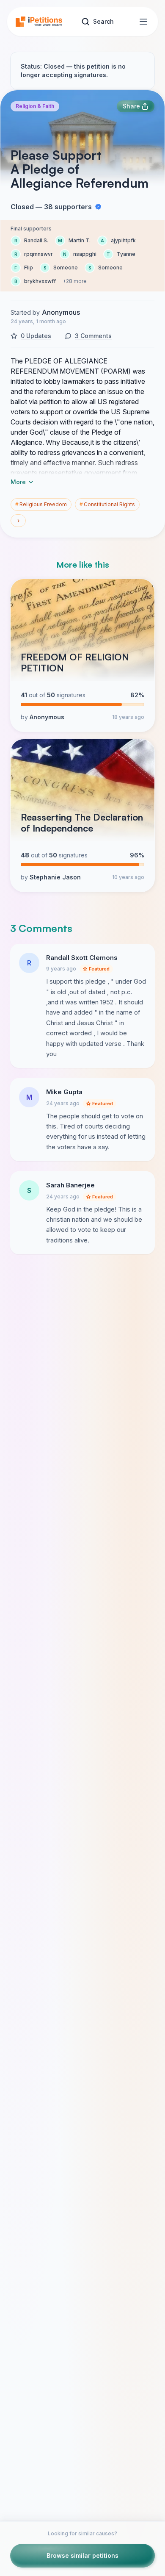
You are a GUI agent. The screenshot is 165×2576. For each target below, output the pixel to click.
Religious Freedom (41, 504)
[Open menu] (143, 22)
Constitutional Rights (107, 504)
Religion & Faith (35, 106)
